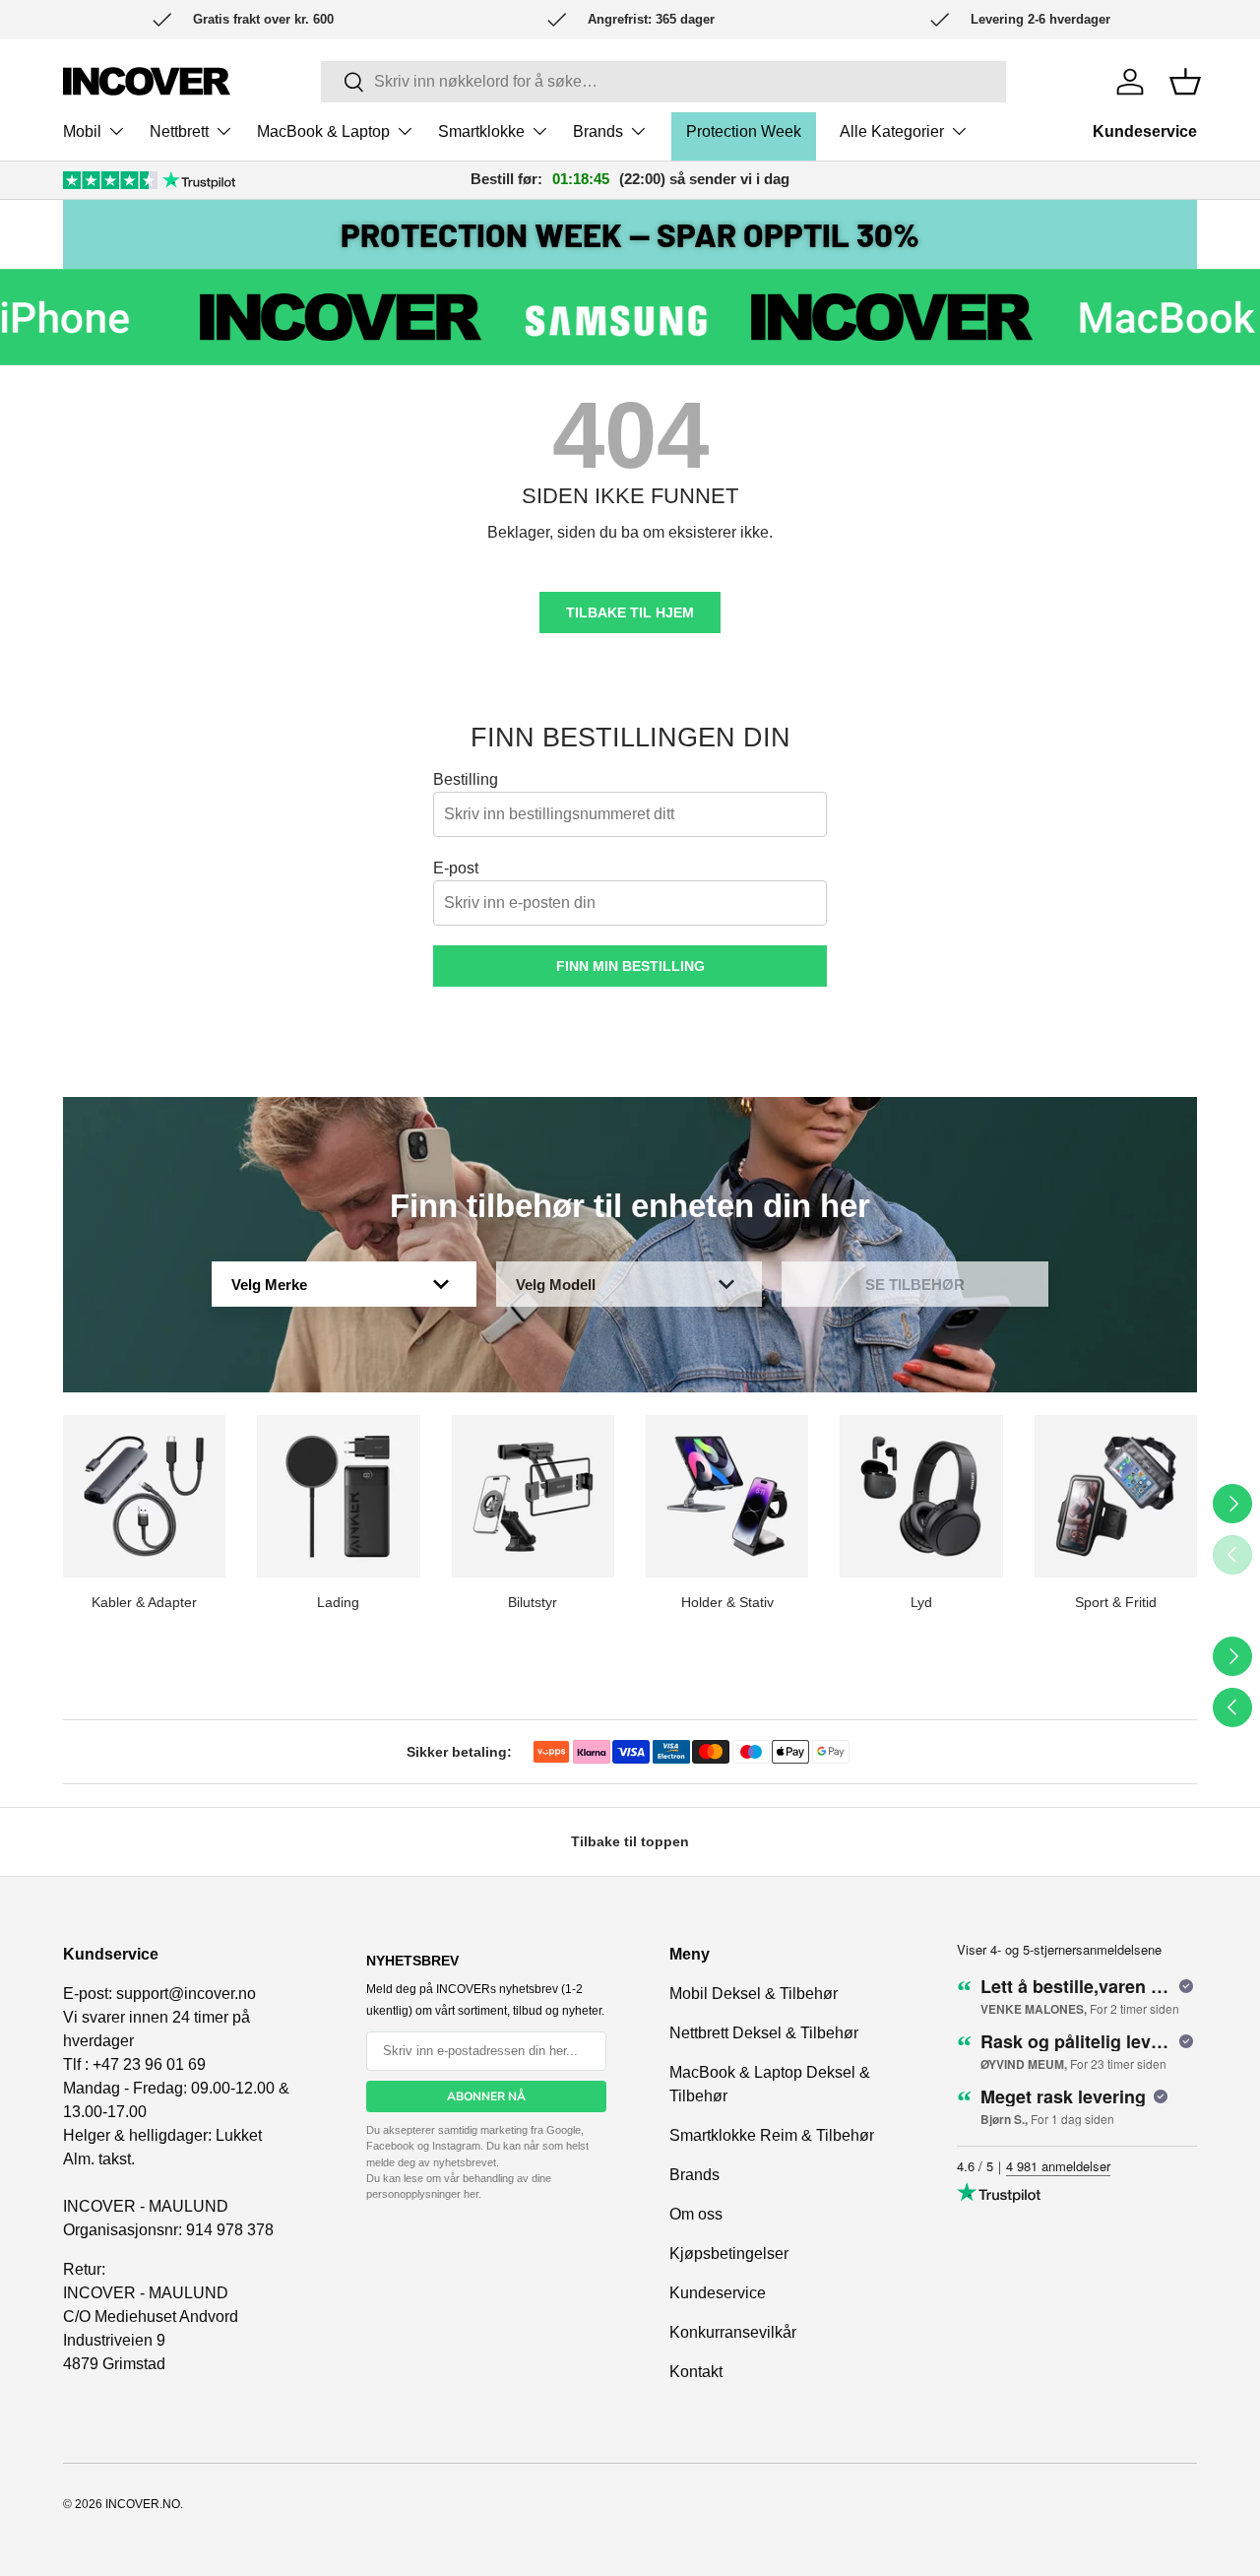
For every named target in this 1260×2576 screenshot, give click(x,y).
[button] (1185, 82)
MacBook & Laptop (323, 131)
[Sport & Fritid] (1116, 1496)
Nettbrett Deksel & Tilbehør (764, 2033)
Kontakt (696, 2372)
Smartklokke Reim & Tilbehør (772, 2135)
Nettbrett (179, 131)
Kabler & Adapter (144, 1602)
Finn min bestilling (630, 966)
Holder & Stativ (727, 1602)
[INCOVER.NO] (147, 81)
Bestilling (466, 779)
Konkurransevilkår (733, 2332)
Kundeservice (1145, 131)
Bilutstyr (533, 1602)
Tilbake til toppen (630, 1841)
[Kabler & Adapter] (144, 1496)
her (471, 2194)
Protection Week (744, 131)
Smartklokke (481, 131)
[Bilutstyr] (533, 1496)
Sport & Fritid (1116, 1602)
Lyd (921, 1602)
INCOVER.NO (143, 2504)
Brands (598, 131)
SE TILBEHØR (915, 1285)
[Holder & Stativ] (727, 1496)
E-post (456, 868)
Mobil (82, 131)
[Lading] (338, 1496)
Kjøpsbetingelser (729, 2254)
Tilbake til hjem (630, 612)
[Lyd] (921, 1496)
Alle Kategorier (892, 131)
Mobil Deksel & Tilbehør (754, 1994)
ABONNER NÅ (486, 2096)
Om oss (696, 2214)
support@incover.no (186, 1994)
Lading (338, 1602)
